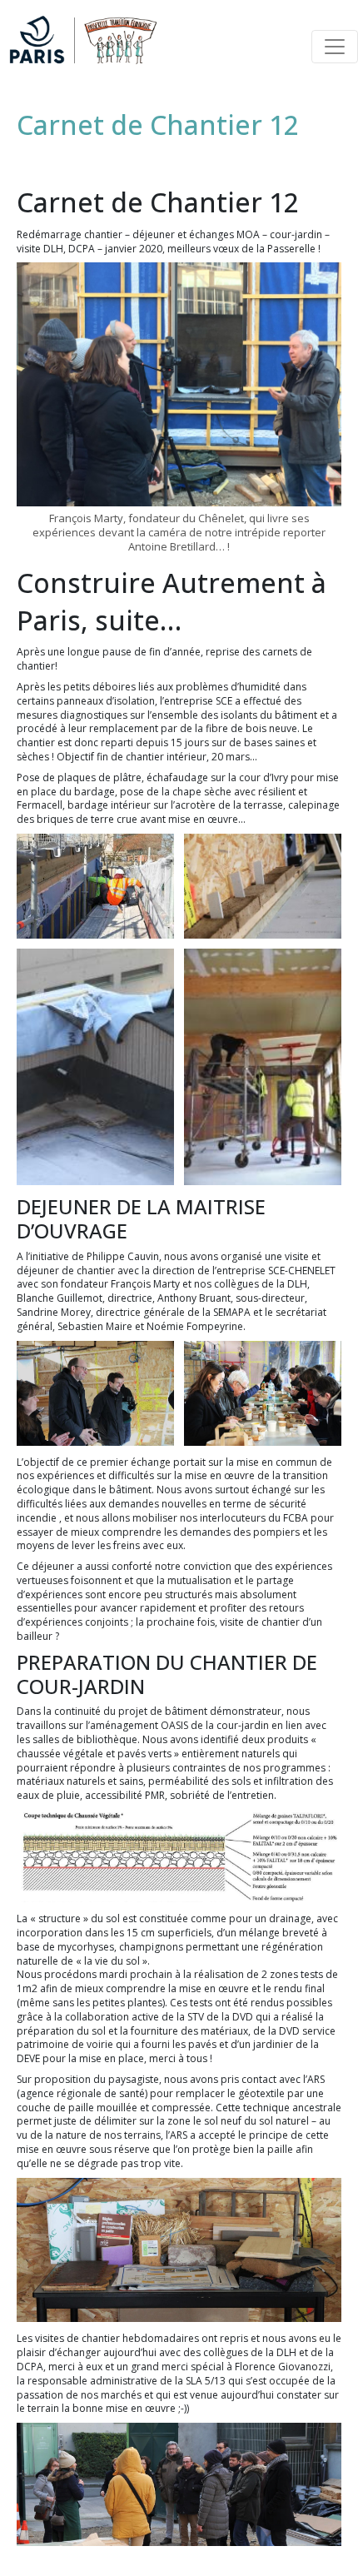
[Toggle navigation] (335, 47)
